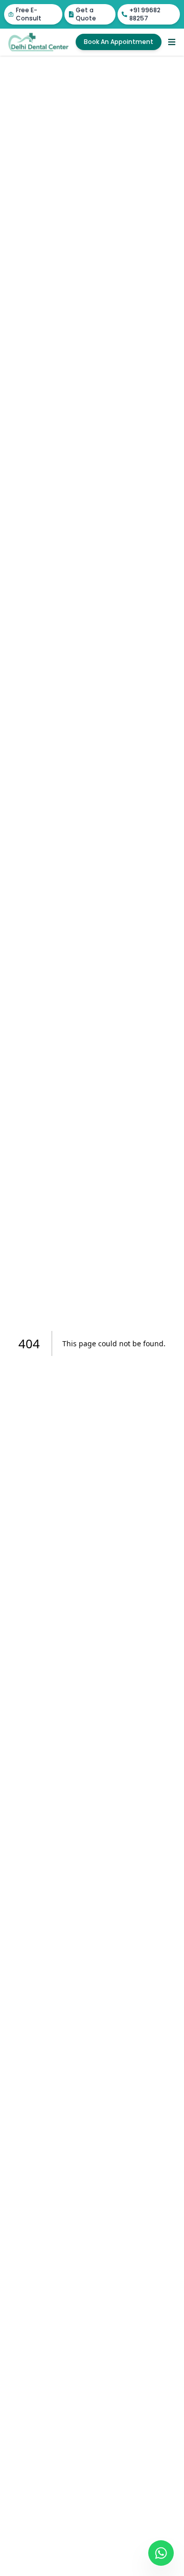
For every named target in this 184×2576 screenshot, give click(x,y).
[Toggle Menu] (172, 42)
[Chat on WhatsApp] (161, 2553)
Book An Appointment (119, 42)
